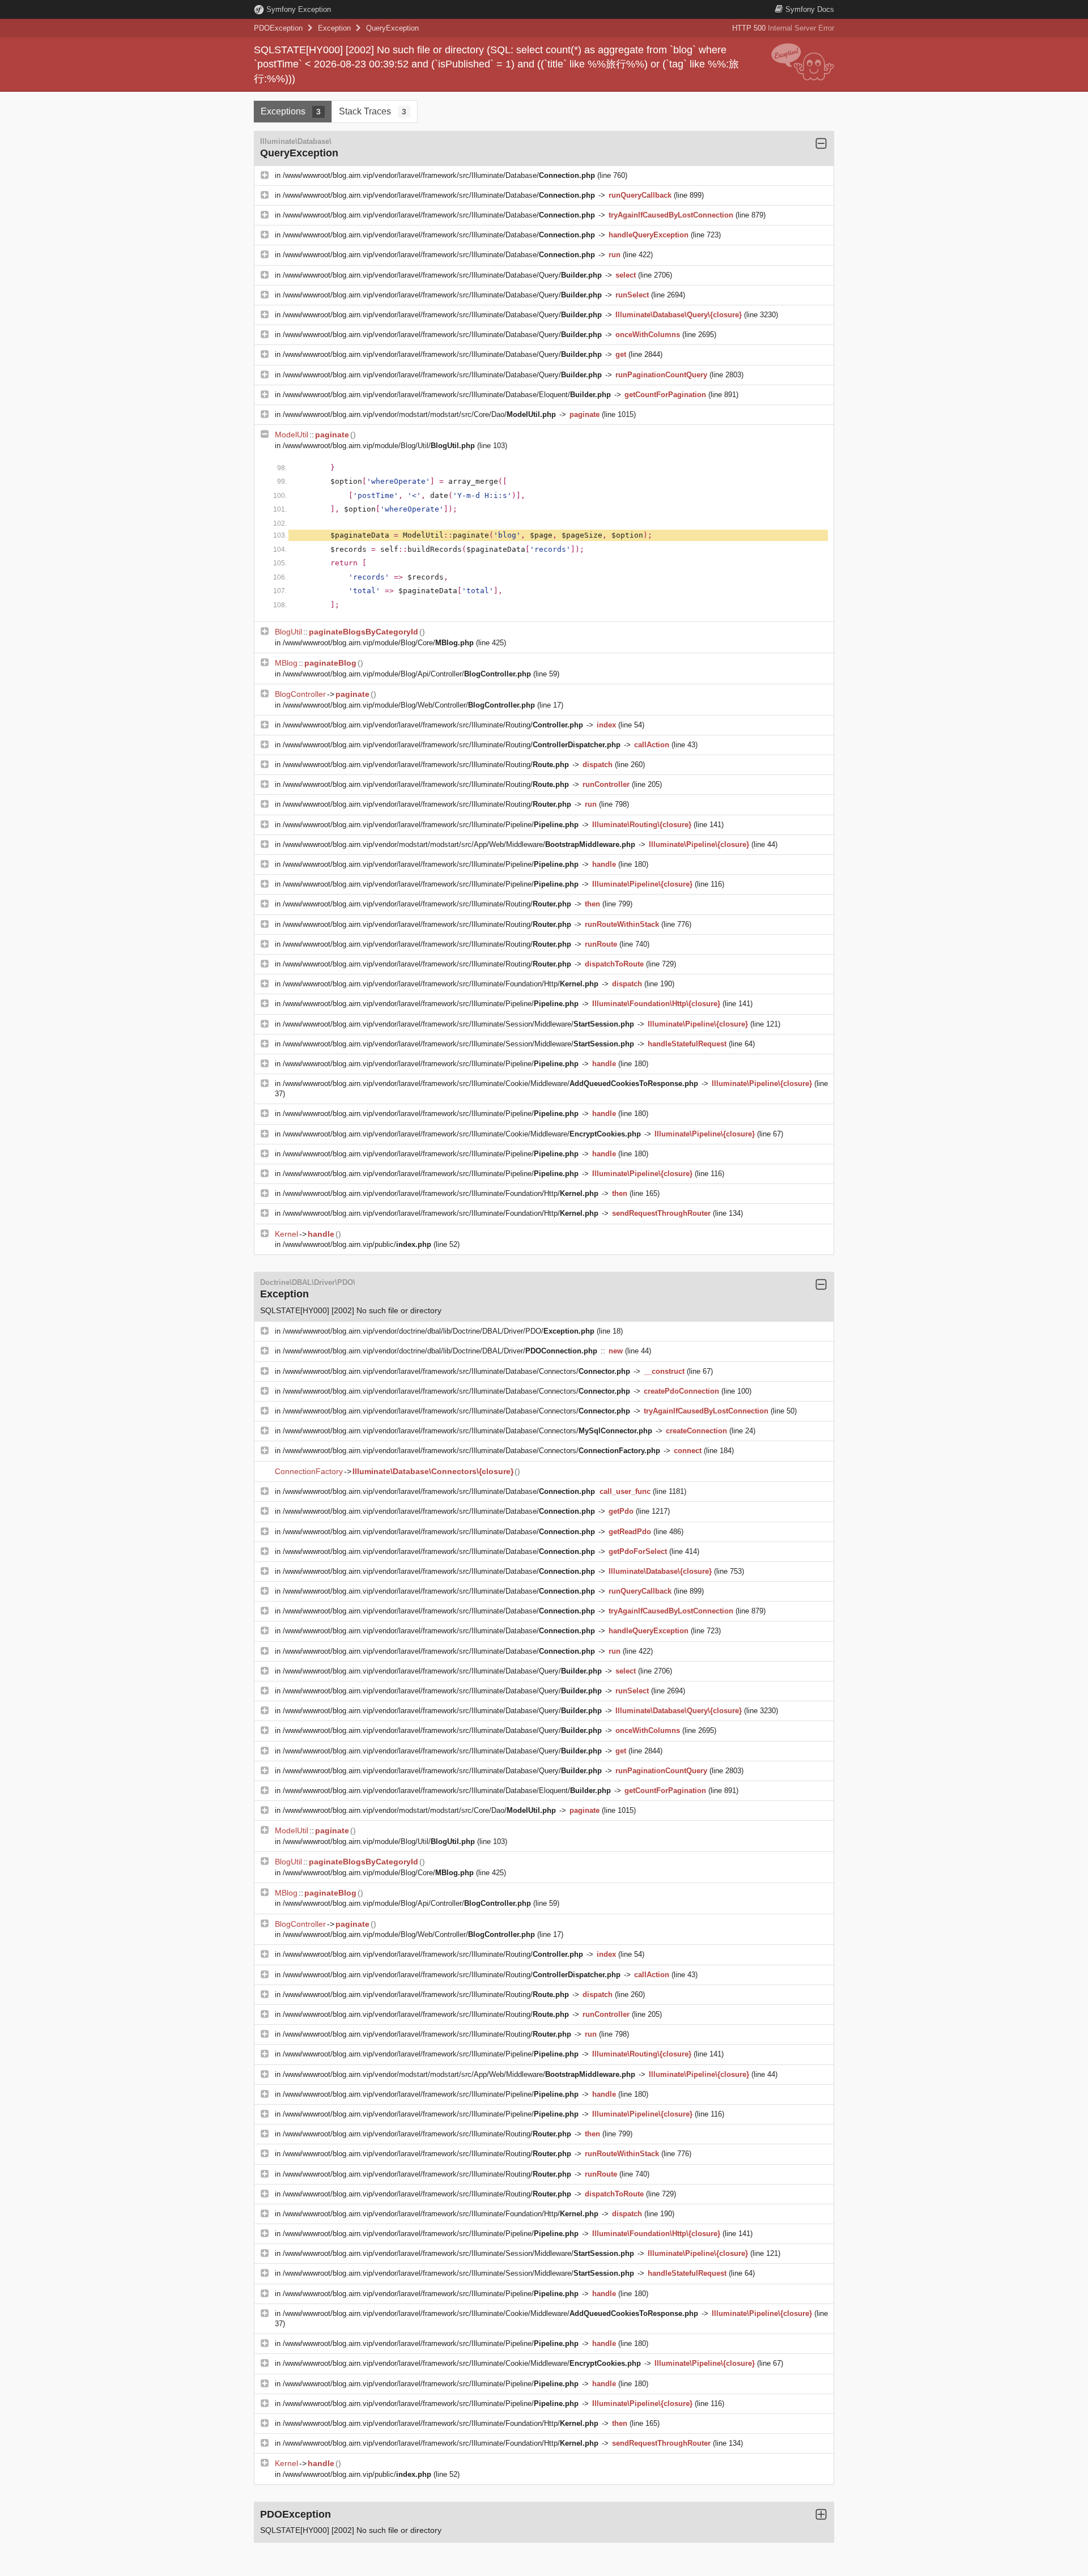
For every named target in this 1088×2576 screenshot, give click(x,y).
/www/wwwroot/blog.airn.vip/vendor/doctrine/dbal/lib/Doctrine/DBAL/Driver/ (440, 1351)
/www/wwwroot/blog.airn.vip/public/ (357, 1244)
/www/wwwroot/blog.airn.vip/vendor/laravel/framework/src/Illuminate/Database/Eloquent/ (447, 395)
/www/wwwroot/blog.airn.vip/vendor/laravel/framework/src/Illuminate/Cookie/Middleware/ (490, 1083)
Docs (810, 9)
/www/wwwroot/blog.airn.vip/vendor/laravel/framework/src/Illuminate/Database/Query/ (442, 275)
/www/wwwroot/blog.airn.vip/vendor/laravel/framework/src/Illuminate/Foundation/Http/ (441, 984)
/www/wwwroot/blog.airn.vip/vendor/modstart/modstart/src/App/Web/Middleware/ (459, 844)
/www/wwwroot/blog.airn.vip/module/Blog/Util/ (379, 446)
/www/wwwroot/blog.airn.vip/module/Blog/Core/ (378, 643)
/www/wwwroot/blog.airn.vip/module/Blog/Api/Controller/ (407, 674)
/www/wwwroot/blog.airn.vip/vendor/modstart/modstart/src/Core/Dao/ (419, 414)
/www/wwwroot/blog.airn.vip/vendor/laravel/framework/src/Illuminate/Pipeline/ (431, 825)
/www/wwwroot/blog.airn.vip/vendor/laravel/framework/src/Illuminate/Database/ (439, 175)
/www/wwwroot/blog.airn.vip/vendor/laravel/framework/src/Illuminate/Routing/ (433, 725)
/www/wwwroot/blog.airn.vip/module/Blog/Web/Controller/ (409, 705)
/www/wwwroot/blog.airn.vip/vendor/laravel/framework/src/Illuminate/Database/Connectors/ (456, 1371)
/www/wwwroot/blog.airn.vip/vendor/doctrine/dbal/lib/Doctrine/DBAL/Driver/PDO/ (439, 1331)
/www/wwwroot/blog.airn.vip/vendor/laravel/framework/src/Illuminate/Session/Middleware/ (458, 1024)
